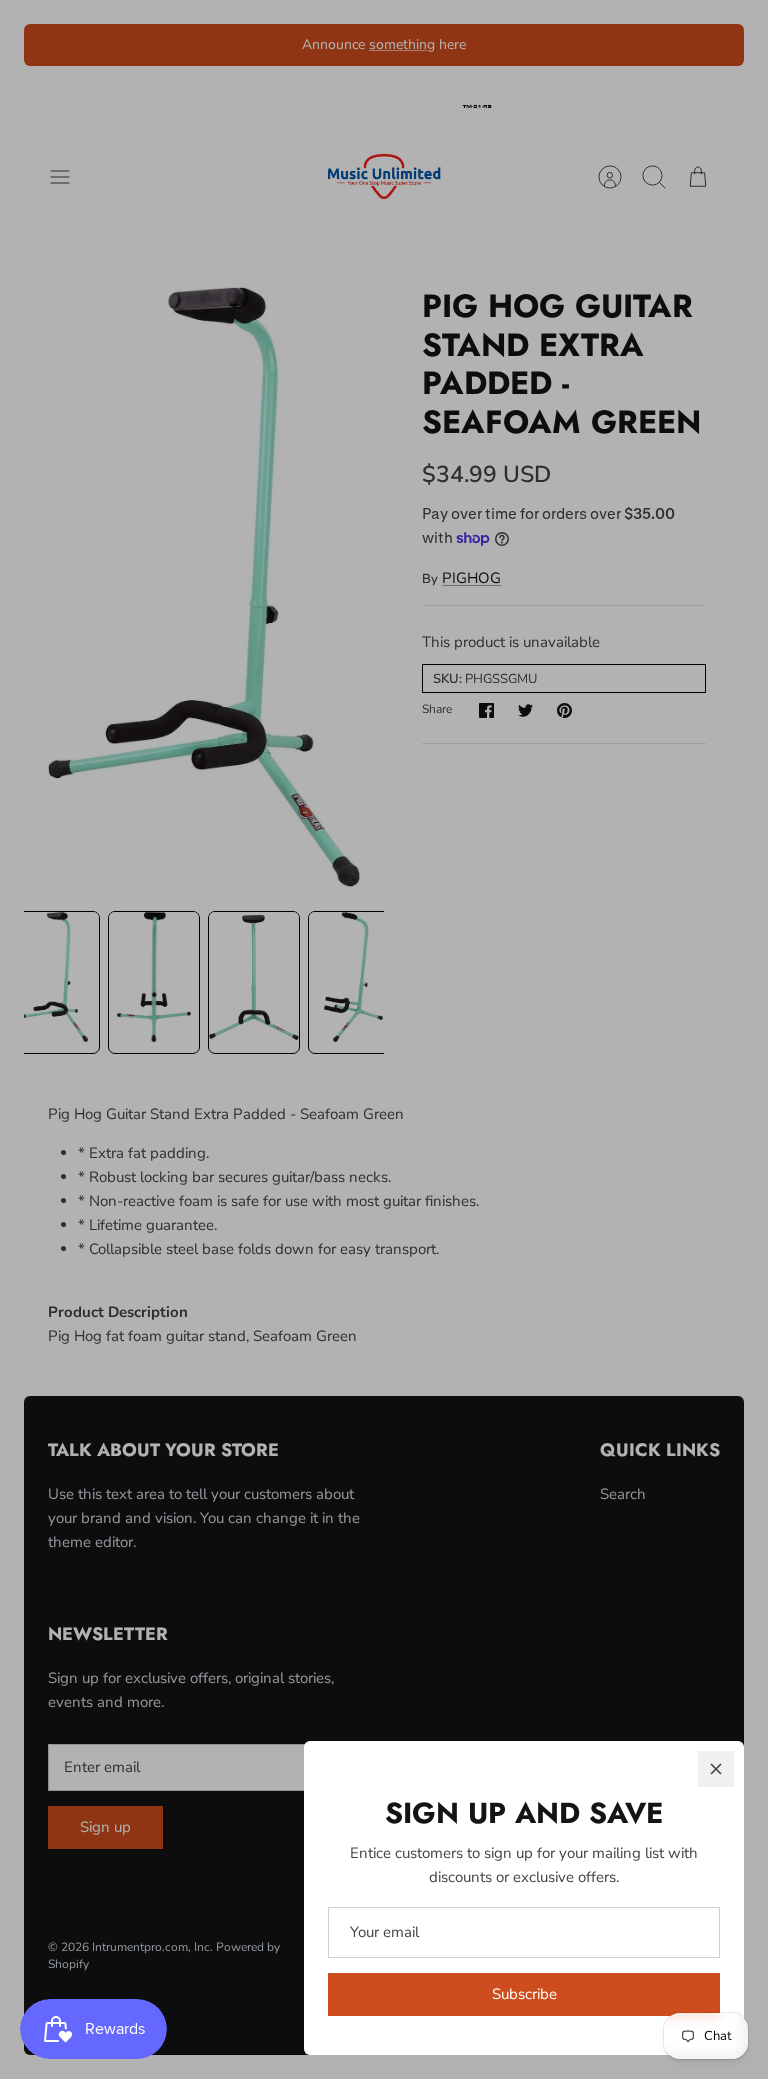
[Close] (716, 1769)
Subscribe (524, 1994)
